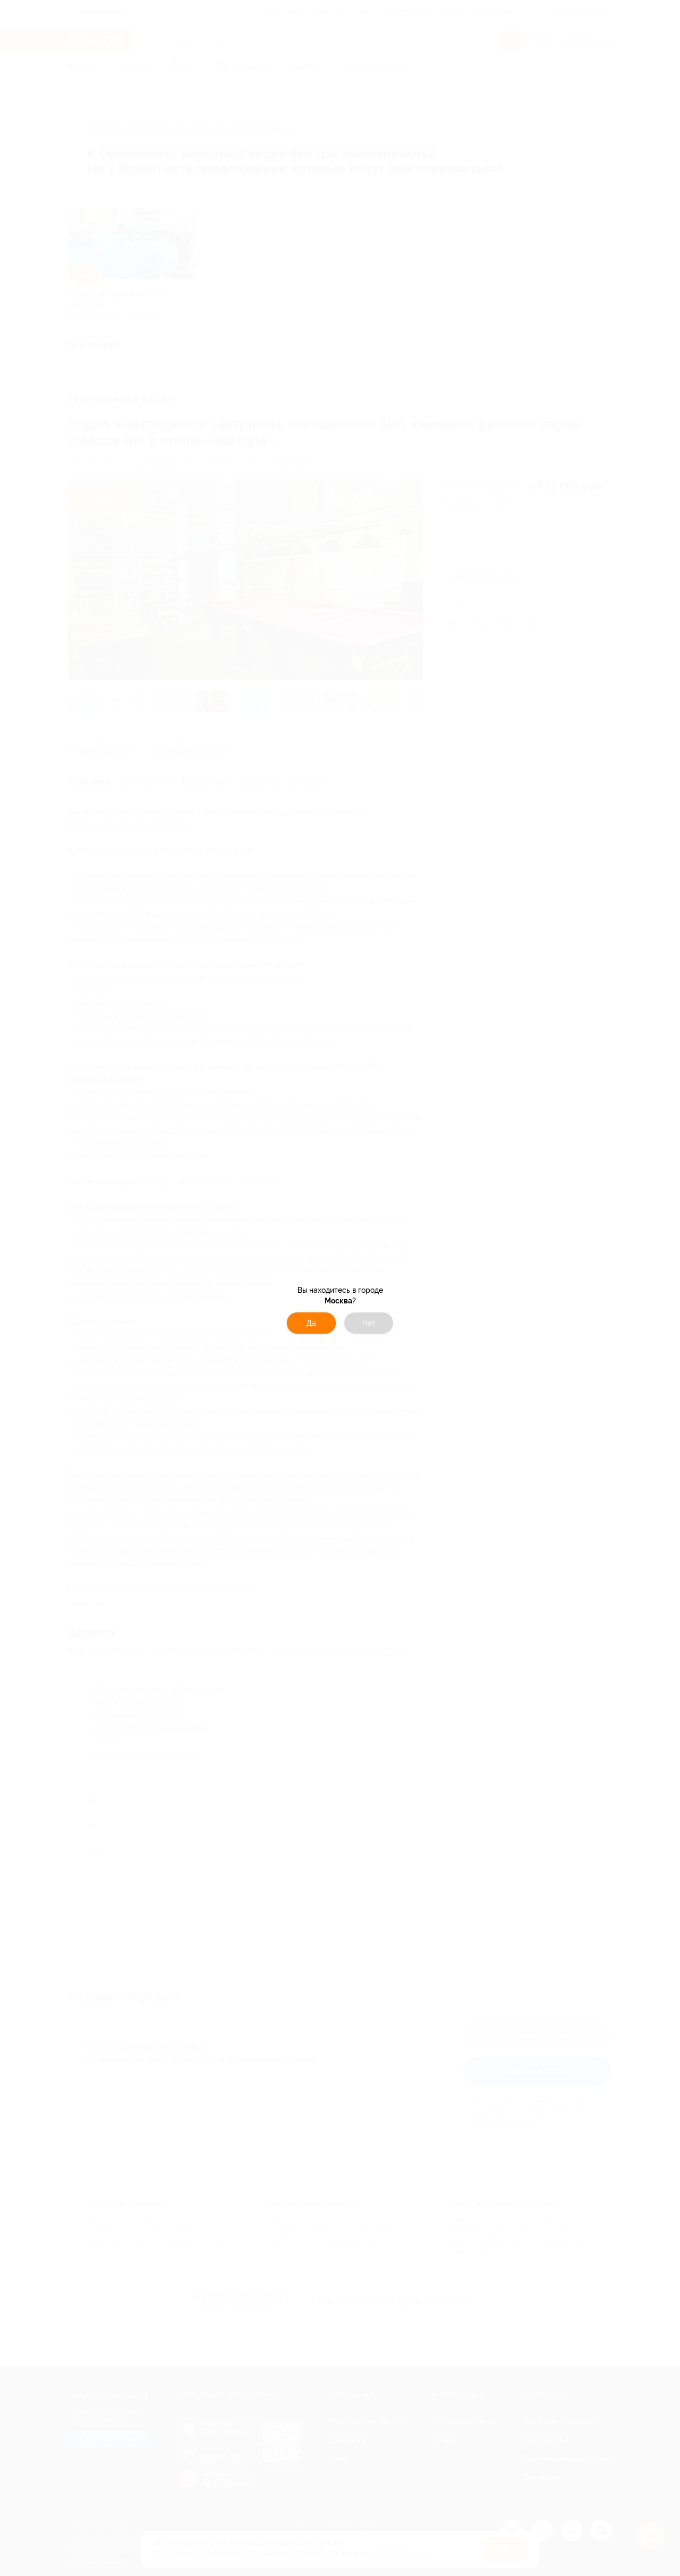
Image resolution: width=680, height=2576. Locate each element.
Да (311, 1323)
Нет (369, 1323)
